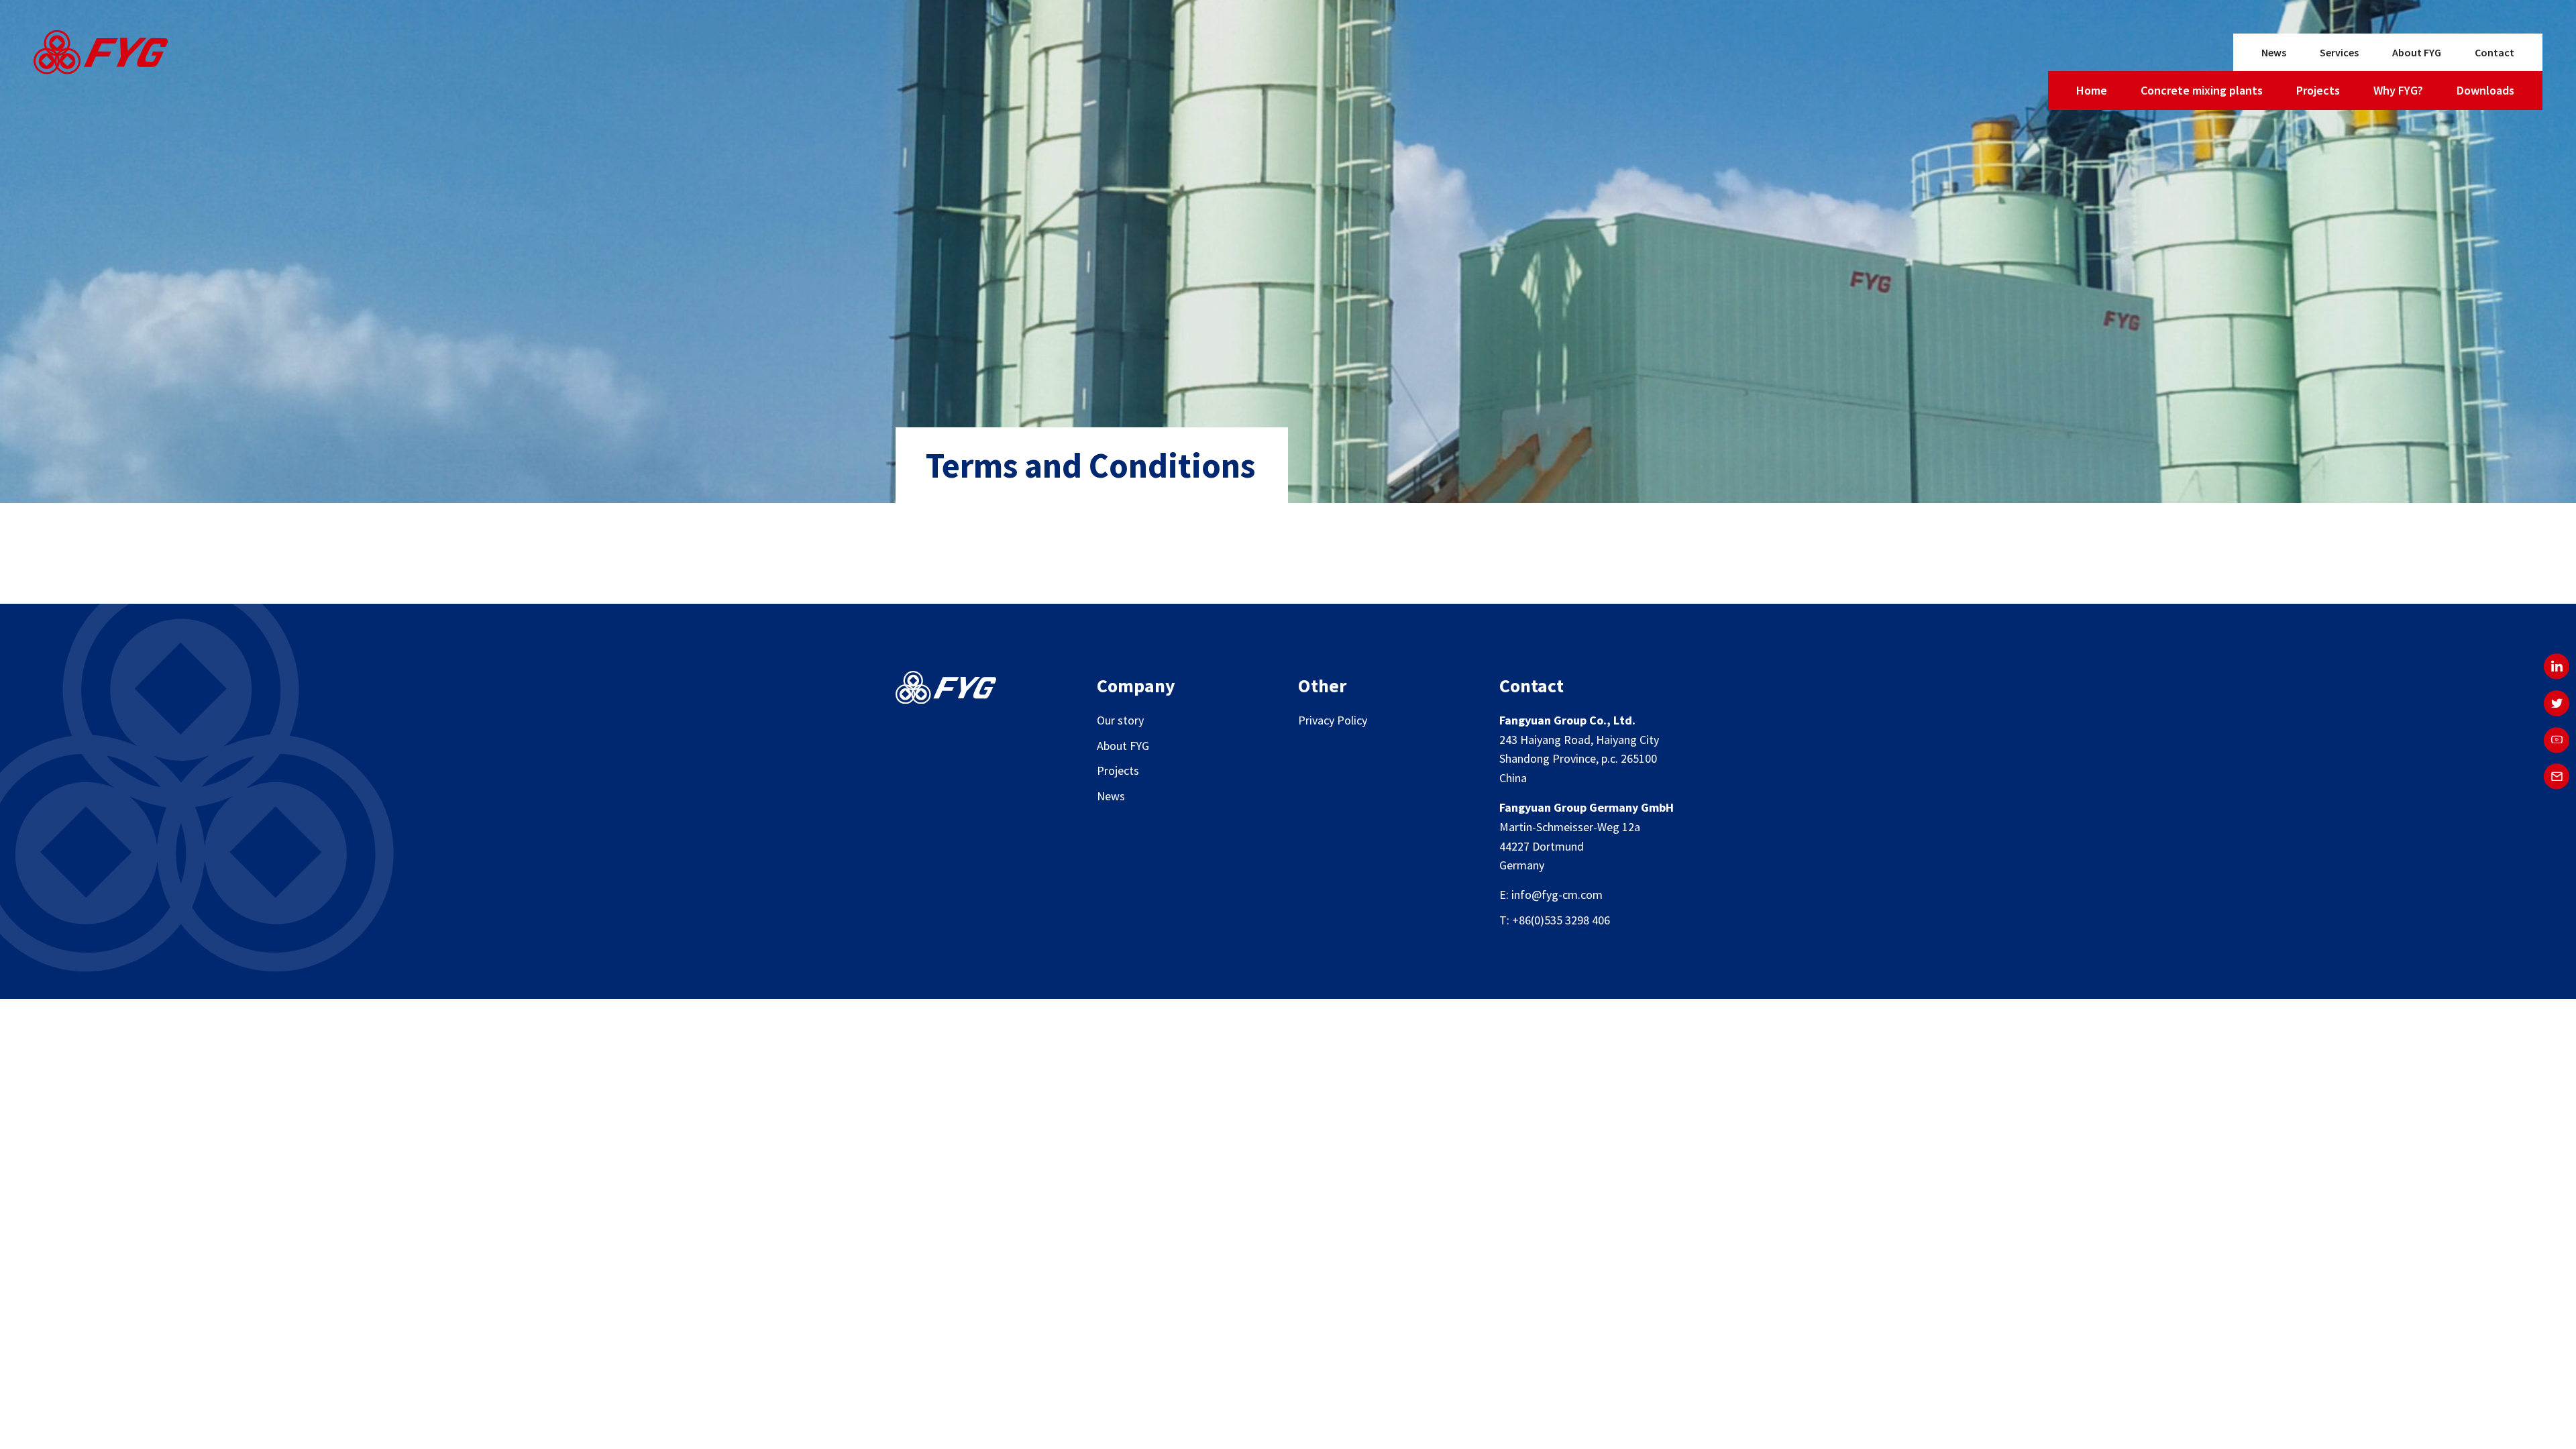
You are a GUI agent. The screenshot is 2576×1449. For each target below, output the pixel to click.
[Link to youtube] (2557, 740)
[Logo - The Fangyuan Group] (101, 55)
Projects (2318, 90)
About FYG (2417, 52)
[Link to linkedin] (2557, 666)
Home (2092, 90)
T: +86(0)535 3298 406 (1555, 920)
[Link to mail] (2557, 777)
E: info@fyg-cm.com (1551, 895)
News (2274, 52)
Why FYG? (2398, 90)
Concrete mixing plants (2202, 90)
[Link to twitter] (2557, 703)
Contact (2494, 52)
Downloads (2485, 90)
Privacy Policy (1333, 720)
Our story (1120, 720)
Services (2339, 52)
